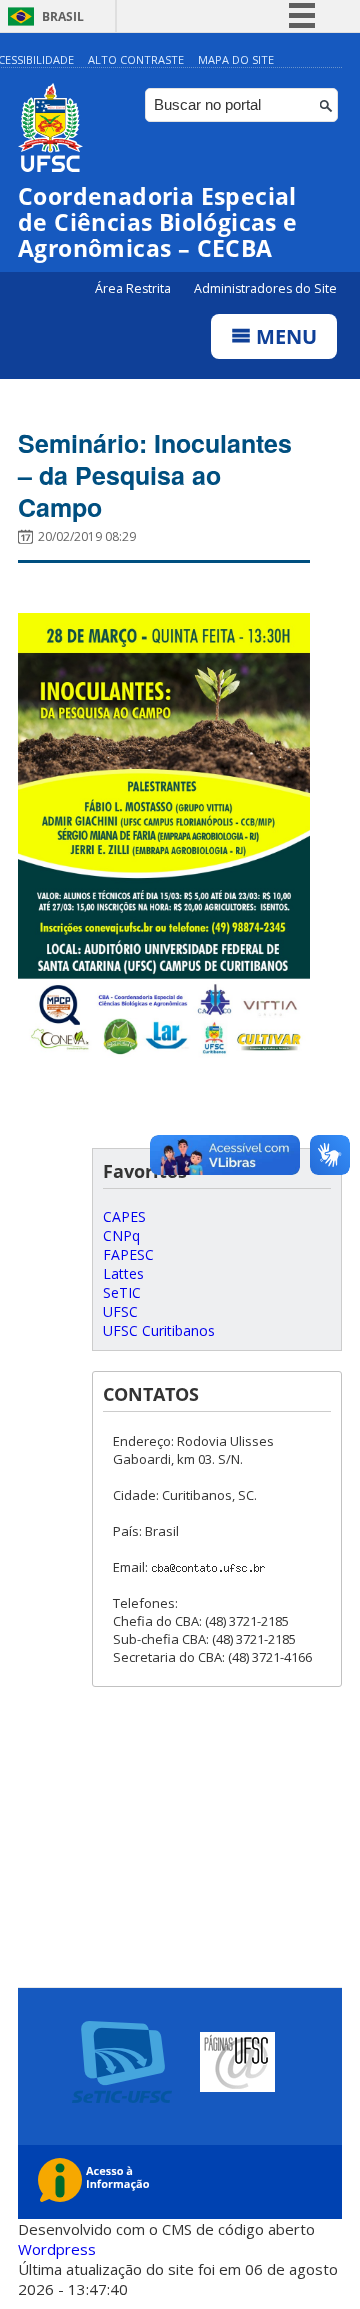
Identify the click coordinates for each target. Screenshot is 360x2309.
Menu (284, 336)
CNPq (121, 1235)
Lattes (123, 1273)
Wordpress (57, 2249)
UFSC (120, 1311)
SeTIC (122, 1292)
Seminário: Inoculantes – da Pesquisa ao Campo (155, 475)
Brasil (63, 16)
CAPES (124, 1216)
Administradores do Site (265, 288)
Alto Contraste (136, 59)
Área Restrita (134, 288)
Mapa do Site (236, 59)
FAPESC (128, 1254)
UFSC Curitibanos (159, 1330)
